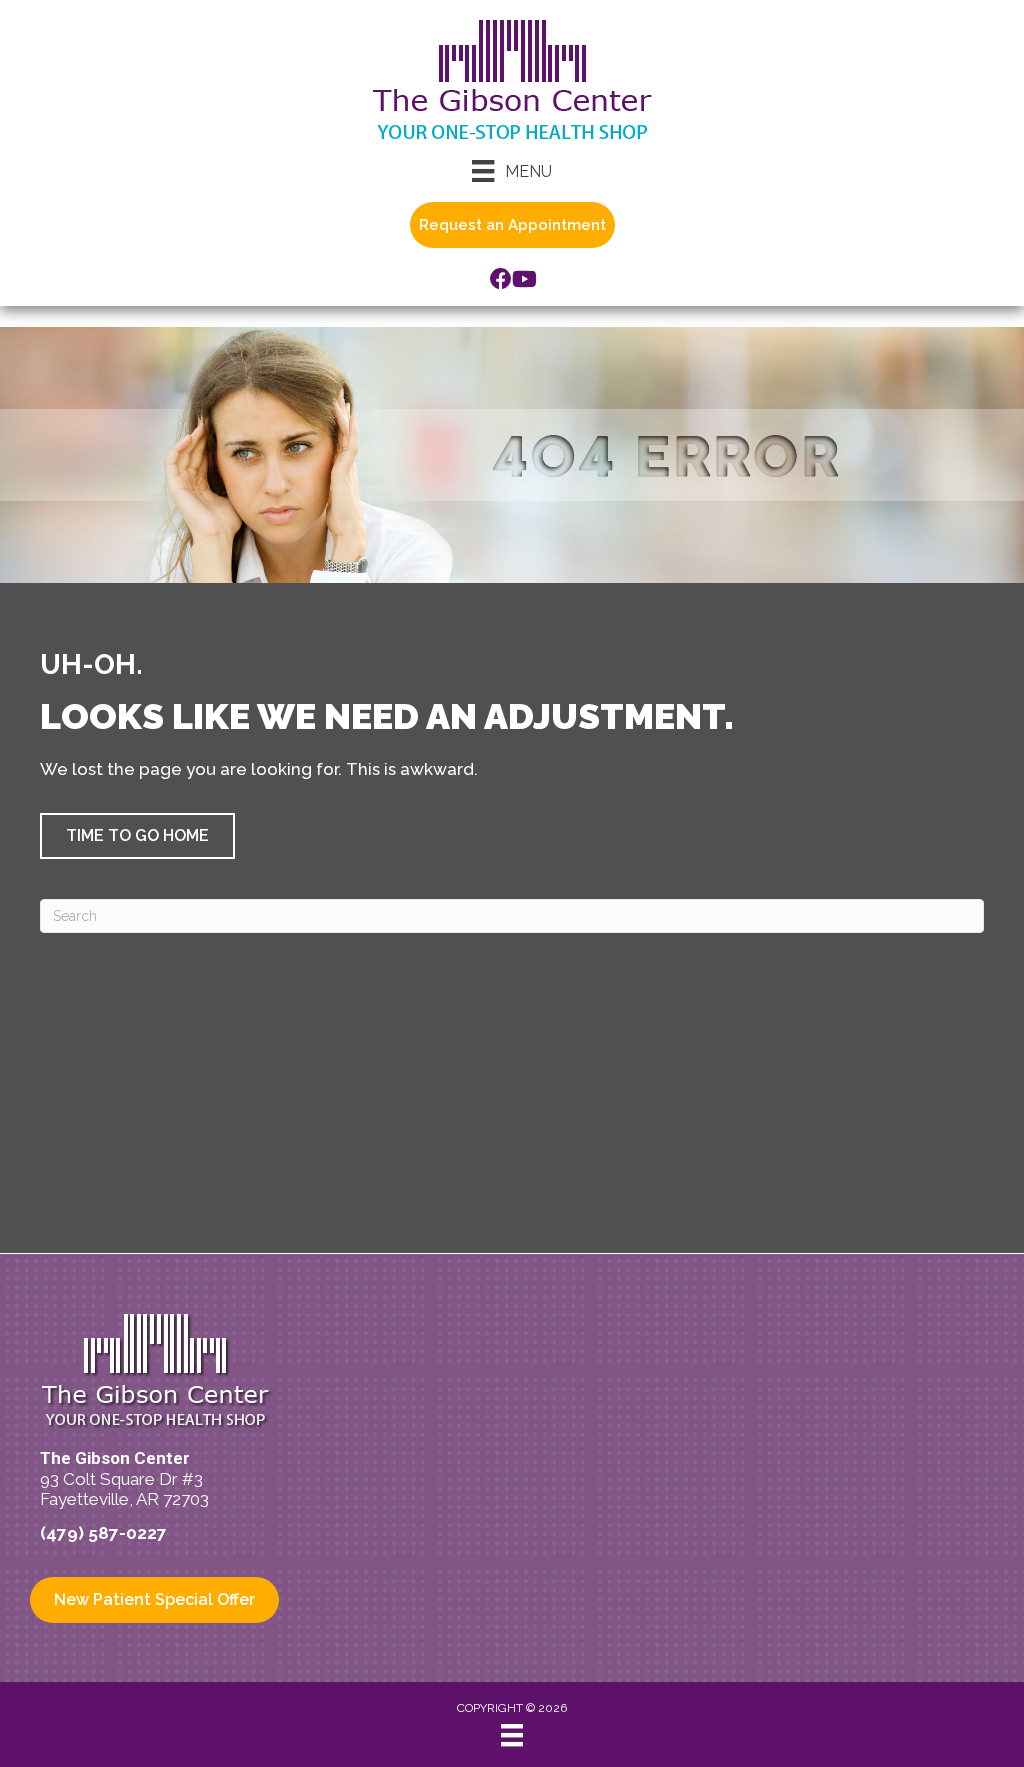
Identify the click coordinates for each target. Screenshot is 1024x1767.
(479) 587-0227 (103, 1533)
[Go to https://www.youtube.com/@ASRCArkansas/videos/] (523, 281)
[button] (137, 836)
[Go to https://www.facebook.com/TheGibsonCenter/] (501, 281)
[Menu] (512, 1735)
